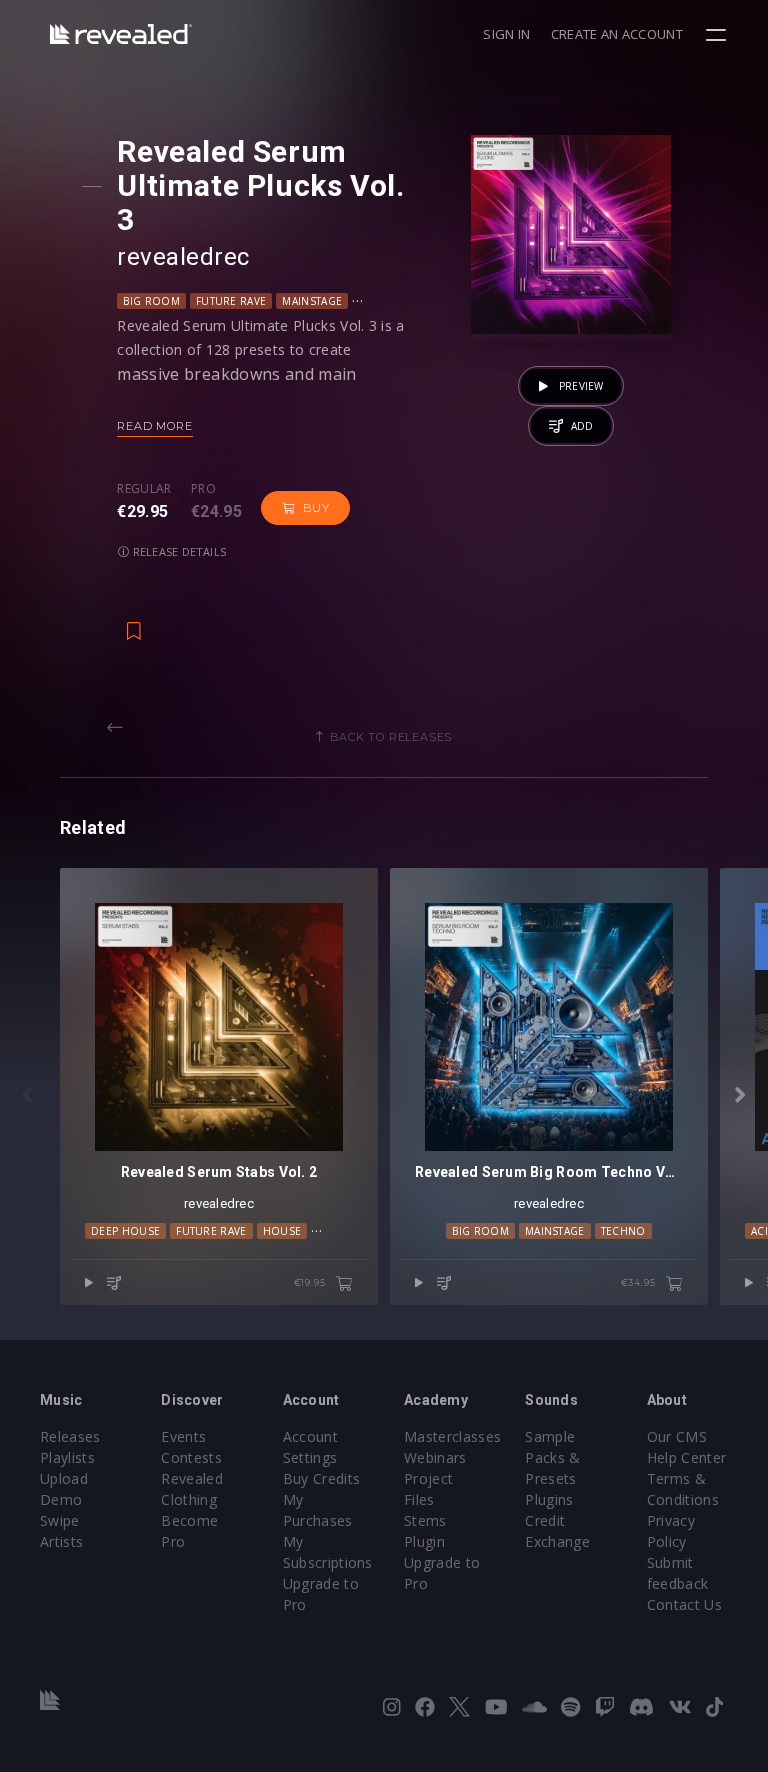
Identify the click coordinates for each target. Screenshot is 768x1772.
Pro (203, 489)
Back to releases (391, 737)
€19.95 (311, 1282)
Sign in (506, 34)
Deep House (125, 1231)
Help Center (687, 1457)
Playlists (67, 1457)
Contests (191, 1457)
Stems (425, 1520)
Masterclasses (452, 1436)
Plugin (424, 1541)
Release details (178, 551)
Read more (154, 426)
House (282, 1231)
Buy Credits (322, 1478)
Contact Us (684, 1604)
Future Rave (231, 301)
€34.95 (640, 1282)
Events (183, 1436)
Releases (70, 1436)
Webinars (435, 1457)
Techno (623, 1231)
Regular (144, 489)
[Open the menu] (718, 35)
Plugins (549, 1499)
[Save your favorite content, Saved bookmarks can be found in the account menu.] (134, 621)
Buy (316, 508)
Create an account (617, 34)
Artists (61, 1541)
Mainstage (312, 301)
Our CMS (677, 1436)
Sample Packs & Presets (552, 1457)
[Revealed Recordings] (121, 33)
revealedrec (183, 257)
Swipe (60, 1520)
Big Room (151, 301)
